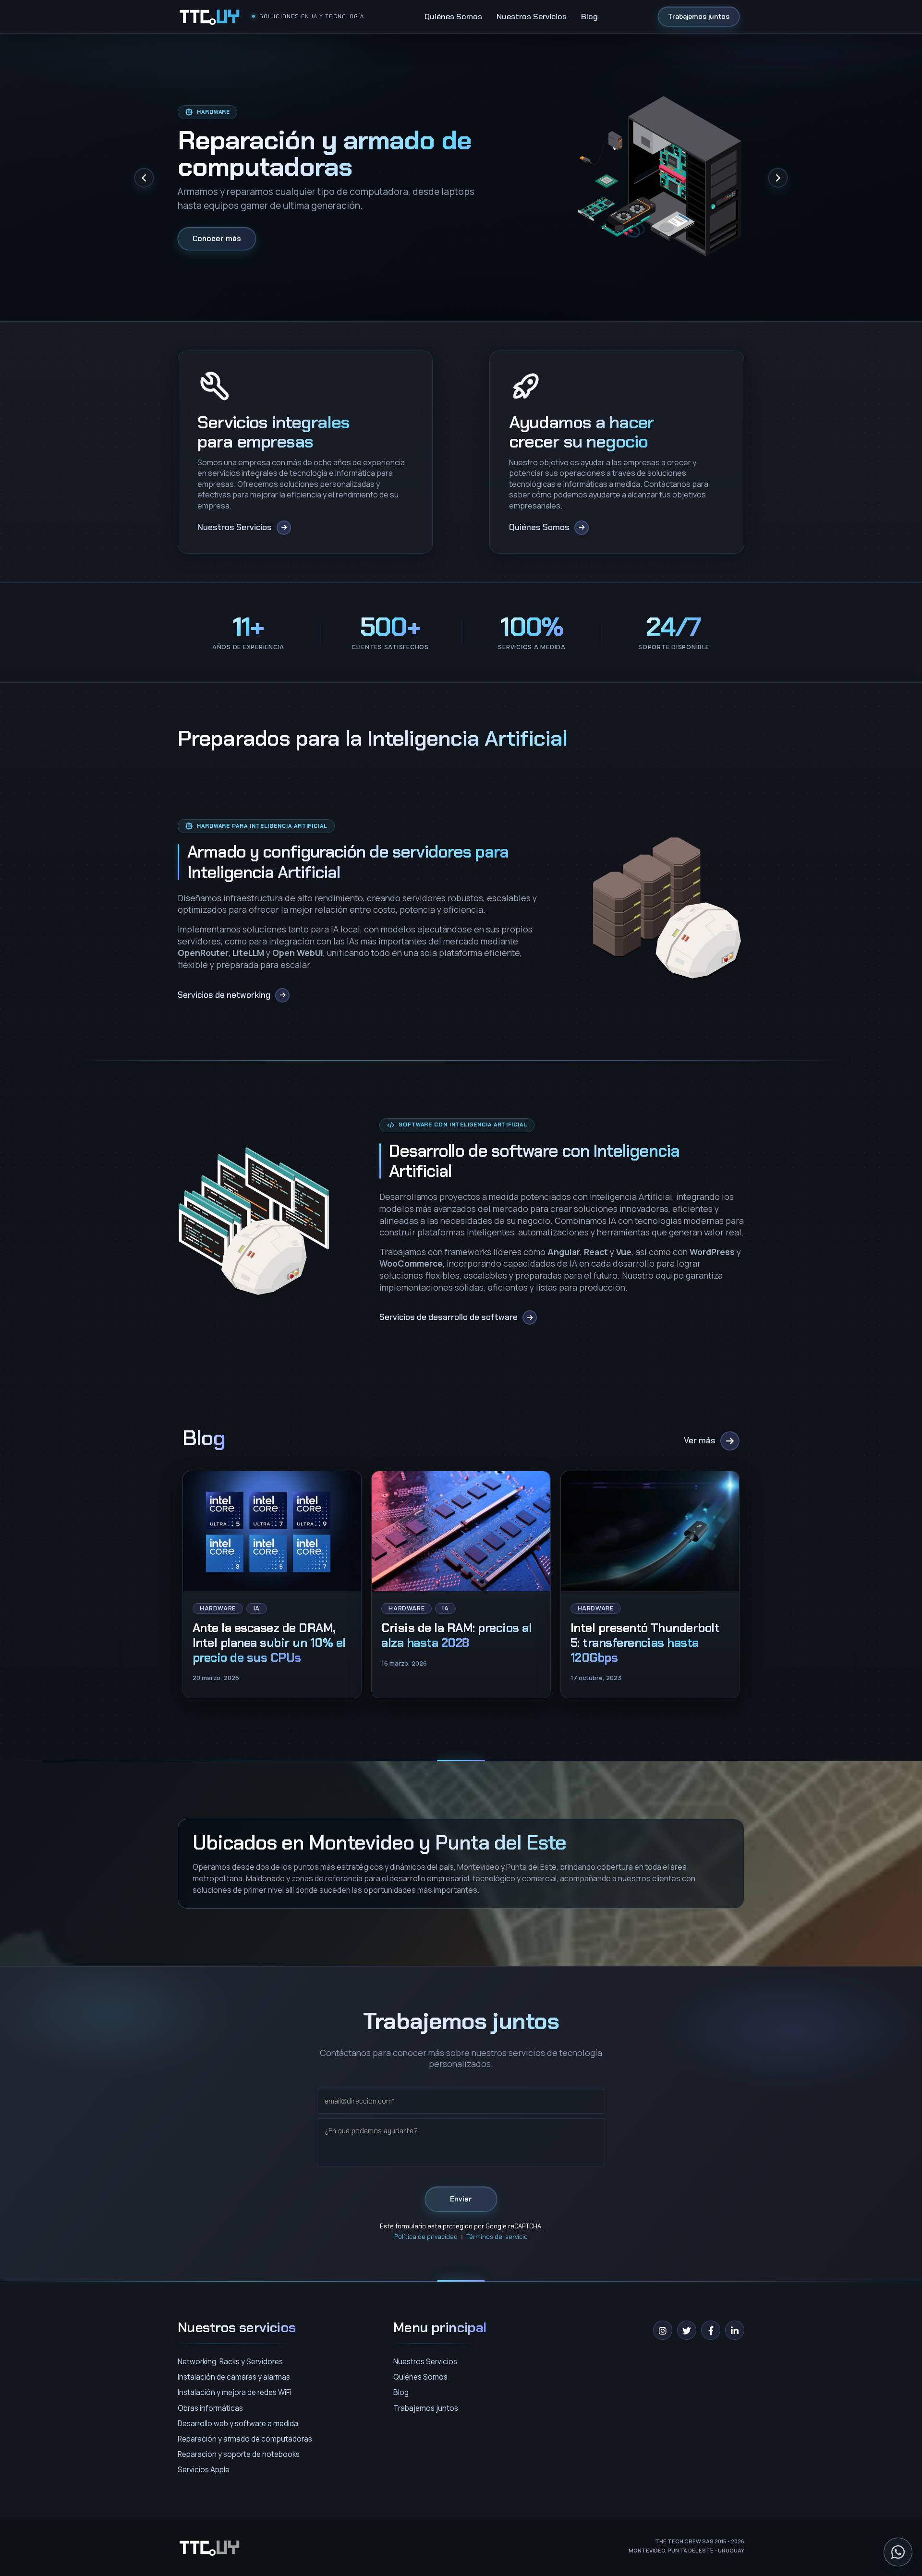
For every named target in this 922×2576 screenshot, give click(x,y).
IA (257, 1608)
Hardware (218, 1608)
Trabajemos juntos (699, 16)
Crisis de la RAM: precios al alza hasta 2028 (456, 1635)
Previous (144, 178)
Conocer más (217, 238)
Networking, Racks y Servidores (230, 2362)
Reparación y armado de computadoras (245, 2439)
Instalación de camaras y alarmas (234, 2377)
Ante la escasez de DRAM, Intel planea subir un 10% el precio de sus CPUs (269, 1643)
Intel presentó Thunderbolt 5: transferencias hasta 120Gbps (645, 1643)
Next (778, 178)
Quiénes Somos (453, 16)
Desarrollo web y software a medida (238, 2424)
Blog (589, 16)
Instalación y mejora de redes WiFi (234, 2392)
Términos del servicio (497, 2237)
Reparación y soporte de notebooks (239, 2454)
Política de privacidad (426, 2237)
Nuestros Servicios (532, 16)
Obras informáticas (210, 2408)
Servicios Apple (204, 2470)
